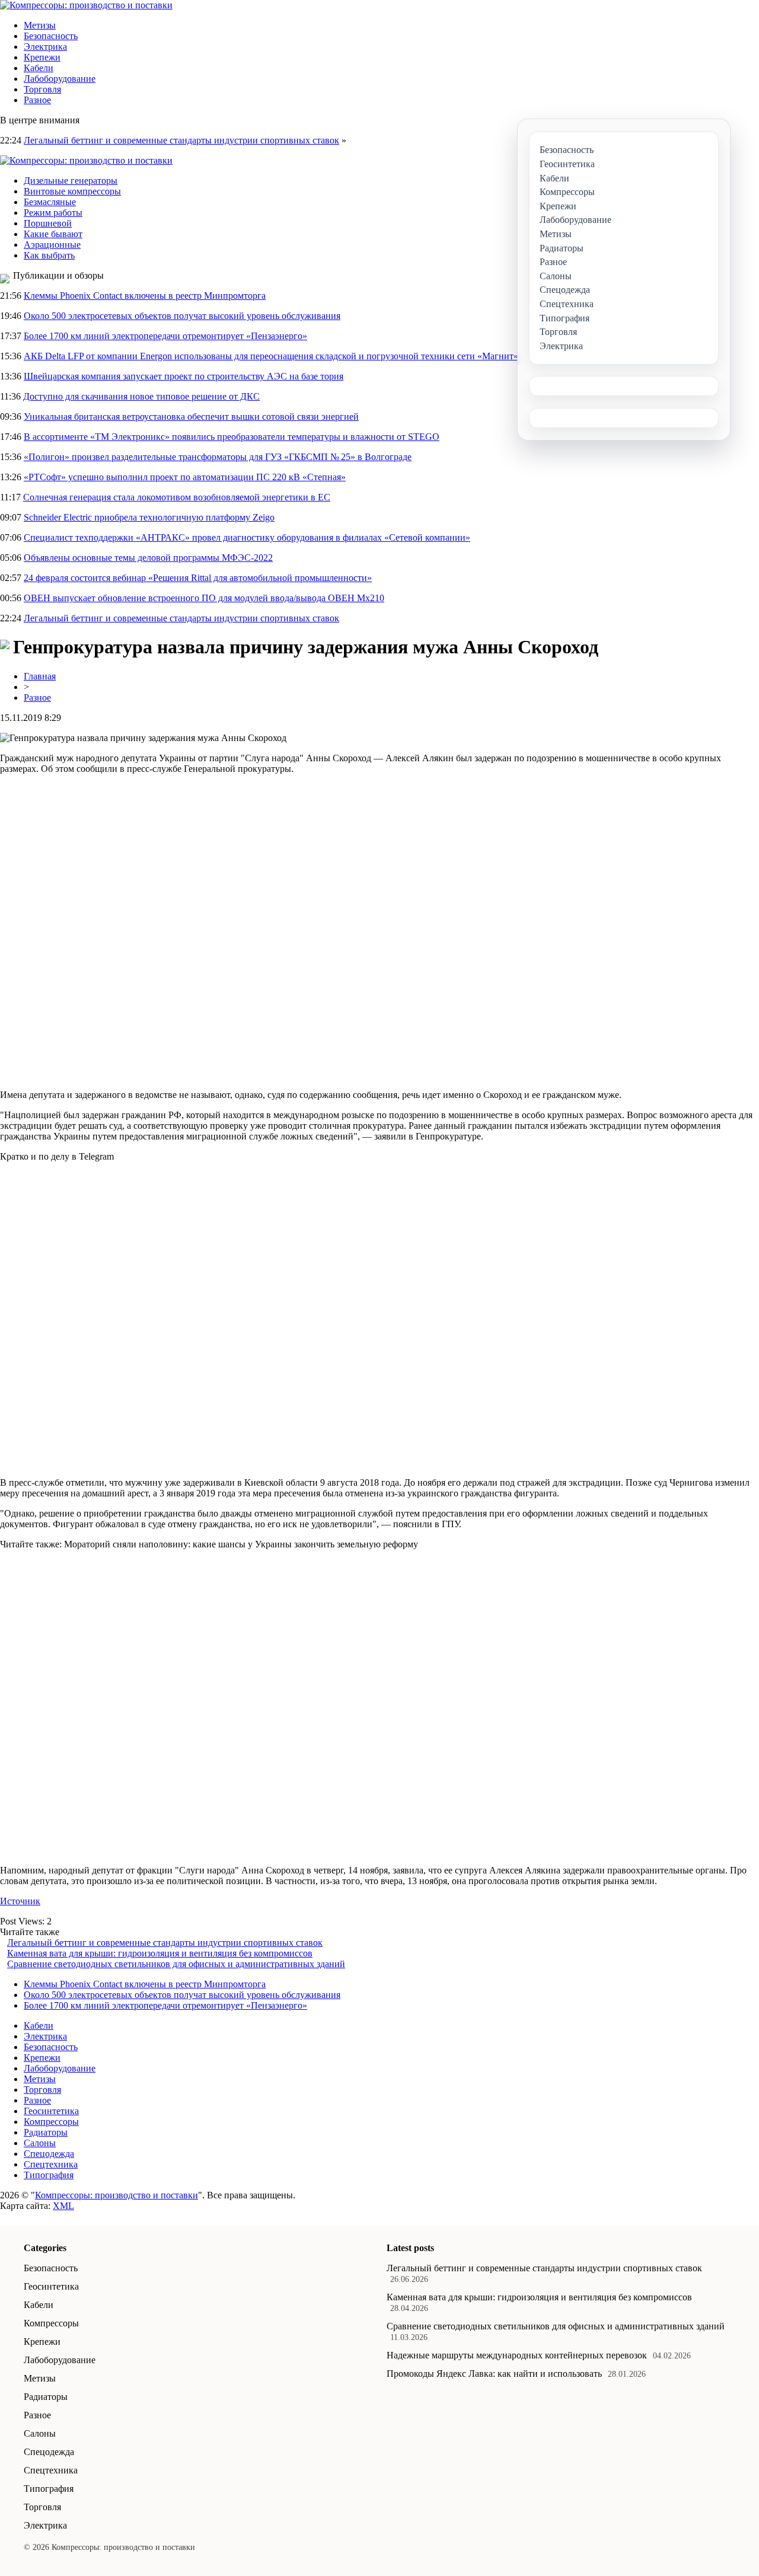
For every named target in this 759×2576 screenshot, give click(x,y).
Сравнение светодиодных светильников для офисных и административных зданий (176, 1964)
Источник (20, 1901)
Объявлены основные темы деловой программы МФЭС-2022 (148, 558)
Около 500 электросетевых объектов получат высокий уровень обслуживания (182, 316)
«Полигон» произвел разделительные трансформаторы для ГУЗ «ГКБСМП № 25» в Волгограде (218, 457)
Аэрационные (52, 245)
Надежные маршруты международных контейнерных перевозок (517, 2355)
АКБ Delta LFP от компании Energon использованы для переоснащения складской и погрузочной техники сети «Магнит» (271, 356)
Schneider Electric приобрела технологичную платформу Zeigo (149, 517)
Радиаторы (46, 2132)
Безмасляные (50, 202)
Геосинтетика (51, 2111)
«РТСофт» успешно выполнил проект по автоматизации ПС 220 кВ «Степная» (185, 477)
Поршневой (48, 223)
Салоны (40, 2143)
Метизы (40, 25)
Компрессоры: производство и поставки (117, 2195)
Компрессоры (51, 2122)
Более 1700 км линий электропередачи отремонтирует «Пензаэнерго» (165, 336)
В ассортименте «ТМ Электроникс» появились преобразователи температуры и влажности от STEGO (232, 437)
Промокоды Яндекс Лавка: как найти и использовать (494, 2374)
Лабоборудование (60, 79)
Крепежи (42, 57)
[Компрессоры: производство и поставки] (86, 5)
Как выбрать (49, 255)
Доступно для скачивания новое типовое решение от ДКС (141, 396)
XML (63, 2206)
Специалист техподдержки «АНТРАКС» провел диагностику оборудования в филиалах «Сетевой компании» (247, 537)
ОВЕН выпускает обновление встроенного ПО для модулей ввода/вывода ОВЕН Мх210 (204, 598)
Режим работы (53, 213)
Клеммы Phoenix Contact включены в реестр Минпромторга (145, 296)
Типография (49, 2175)
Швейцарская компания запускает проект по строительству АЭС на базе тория (184, 376)
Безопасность (51, 36)
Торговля (42, 89)
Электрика (45, 47)
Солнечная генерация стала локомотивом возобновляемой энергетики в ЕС (177, 497)
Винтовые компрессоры (72, 191)
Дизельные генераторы (71, 181)
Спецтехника (51, 2164)
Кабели (39, 68)
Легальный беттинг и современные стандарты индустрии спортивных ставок (181, 140)
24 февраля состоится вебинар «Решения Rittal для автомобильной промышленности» (198, 578)
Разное (37, 100)
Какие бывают (53, 234)
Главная (40, 676)
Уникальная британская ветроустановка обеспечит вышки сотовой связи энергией (191, 416)
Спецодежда (49, 2154)
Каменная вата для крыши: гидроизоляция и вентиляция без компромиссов (160, 1953)
